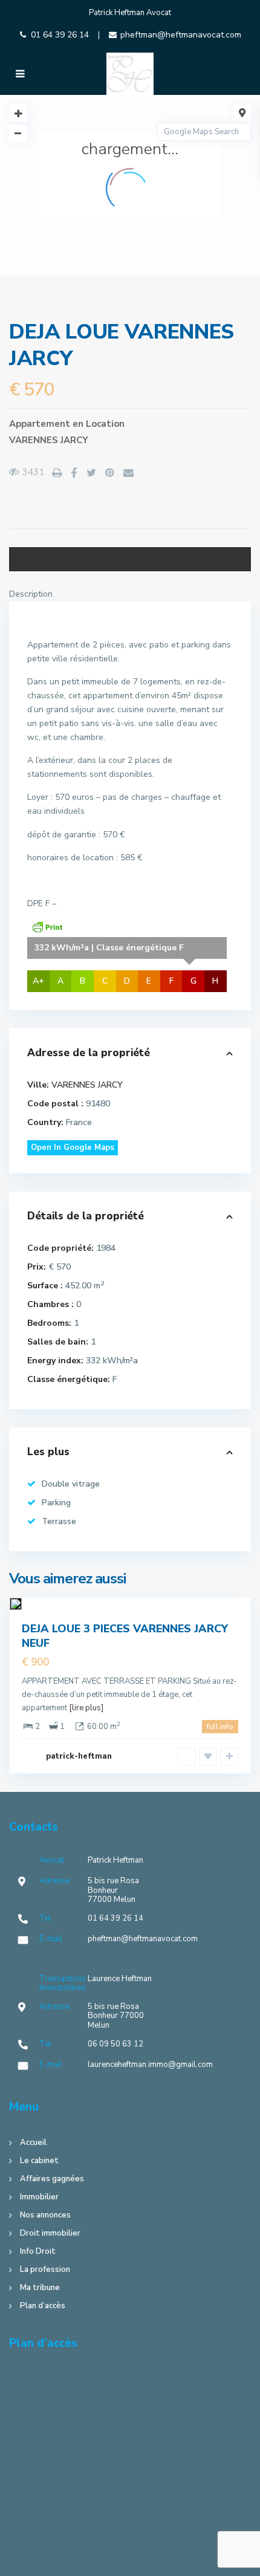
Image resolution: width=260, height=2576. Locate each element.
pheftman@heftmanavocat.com (181, 35)
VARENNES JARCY (49, 440)
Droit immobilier (50, 2233)
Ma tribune (40, 2288)
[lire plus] (86, 1708)
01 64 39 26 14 (60, 35)
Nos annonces (45, 2215)
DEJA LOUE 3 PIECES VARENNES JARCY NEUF (125, 1636)
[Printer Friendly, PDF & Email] (47, 926)
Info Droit (38, 2251)
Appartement (40, 424)
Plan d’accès (43, 2306)
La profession (45, 2269)
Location (105, 424)
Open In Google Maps (73, 1147)
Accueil (33, 2143)
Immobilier (39, 2197)
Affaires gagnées (52, 2179)
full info (220, 1727)
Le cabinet (39, 2161)
